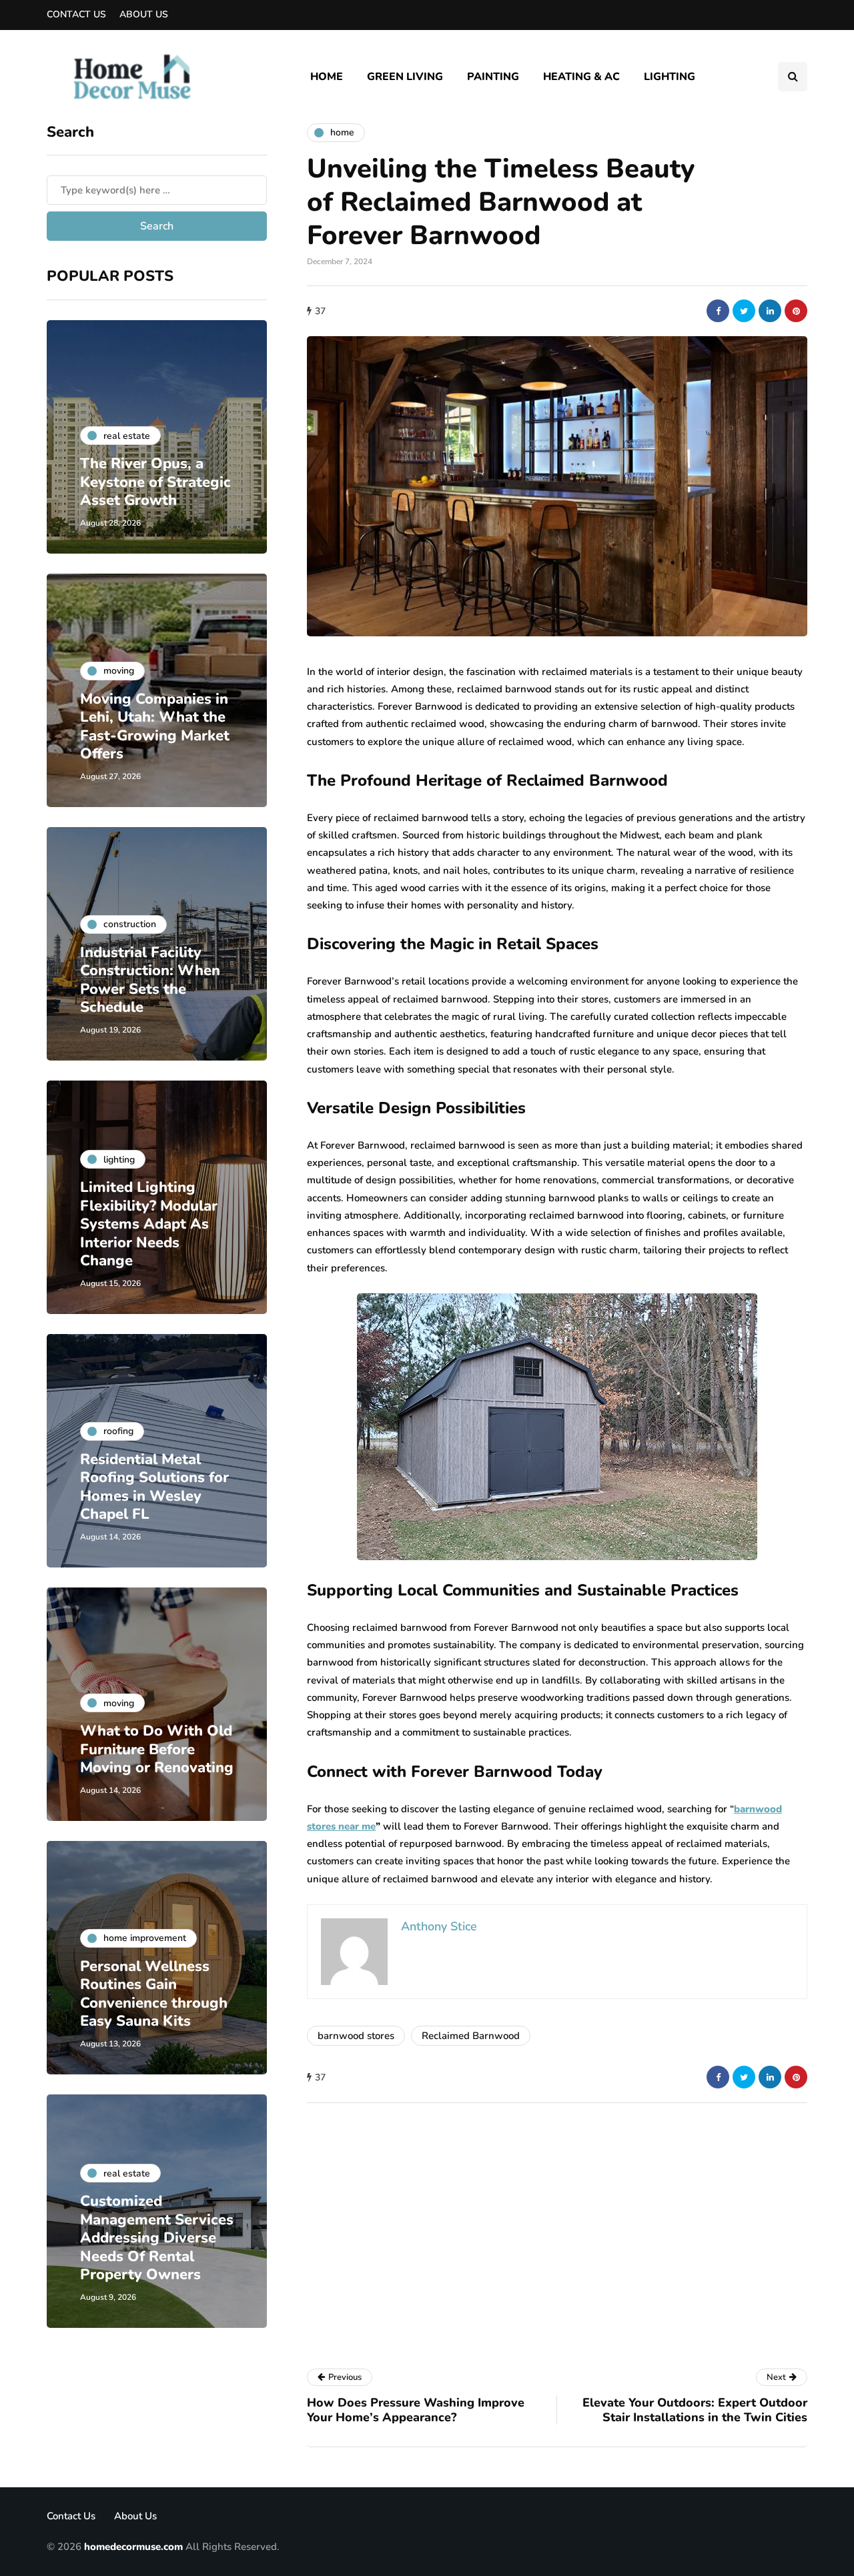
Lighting (670, 77)
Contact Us (76, 14)
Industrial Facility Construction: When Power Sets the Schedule (150, 980)
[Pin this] (796, 311)
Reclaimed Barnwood (471, 2036)
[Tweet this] (744, 311)
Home (327, 77)
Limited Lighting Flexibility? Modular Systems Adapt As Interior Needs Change (149, 1224)
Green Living (405, 77)
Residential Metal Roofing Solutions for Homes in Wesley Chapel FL (154, 1487)
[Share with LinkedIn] (770, 311)
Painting (493, 77)
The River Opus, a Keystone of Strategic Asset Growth (155, 482)
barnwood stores (356, 2036)
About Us (144, 14)
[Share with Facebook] (718, 311)
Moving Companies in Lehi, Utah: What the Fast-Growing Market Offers (155, 727)
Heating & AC (581, 77)
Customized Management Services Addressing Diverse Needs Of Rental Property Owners (157, 2238)
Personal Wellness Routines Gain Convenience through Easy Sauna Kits (154, 1994)
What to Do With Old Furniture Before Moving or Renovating (157, 1749)
